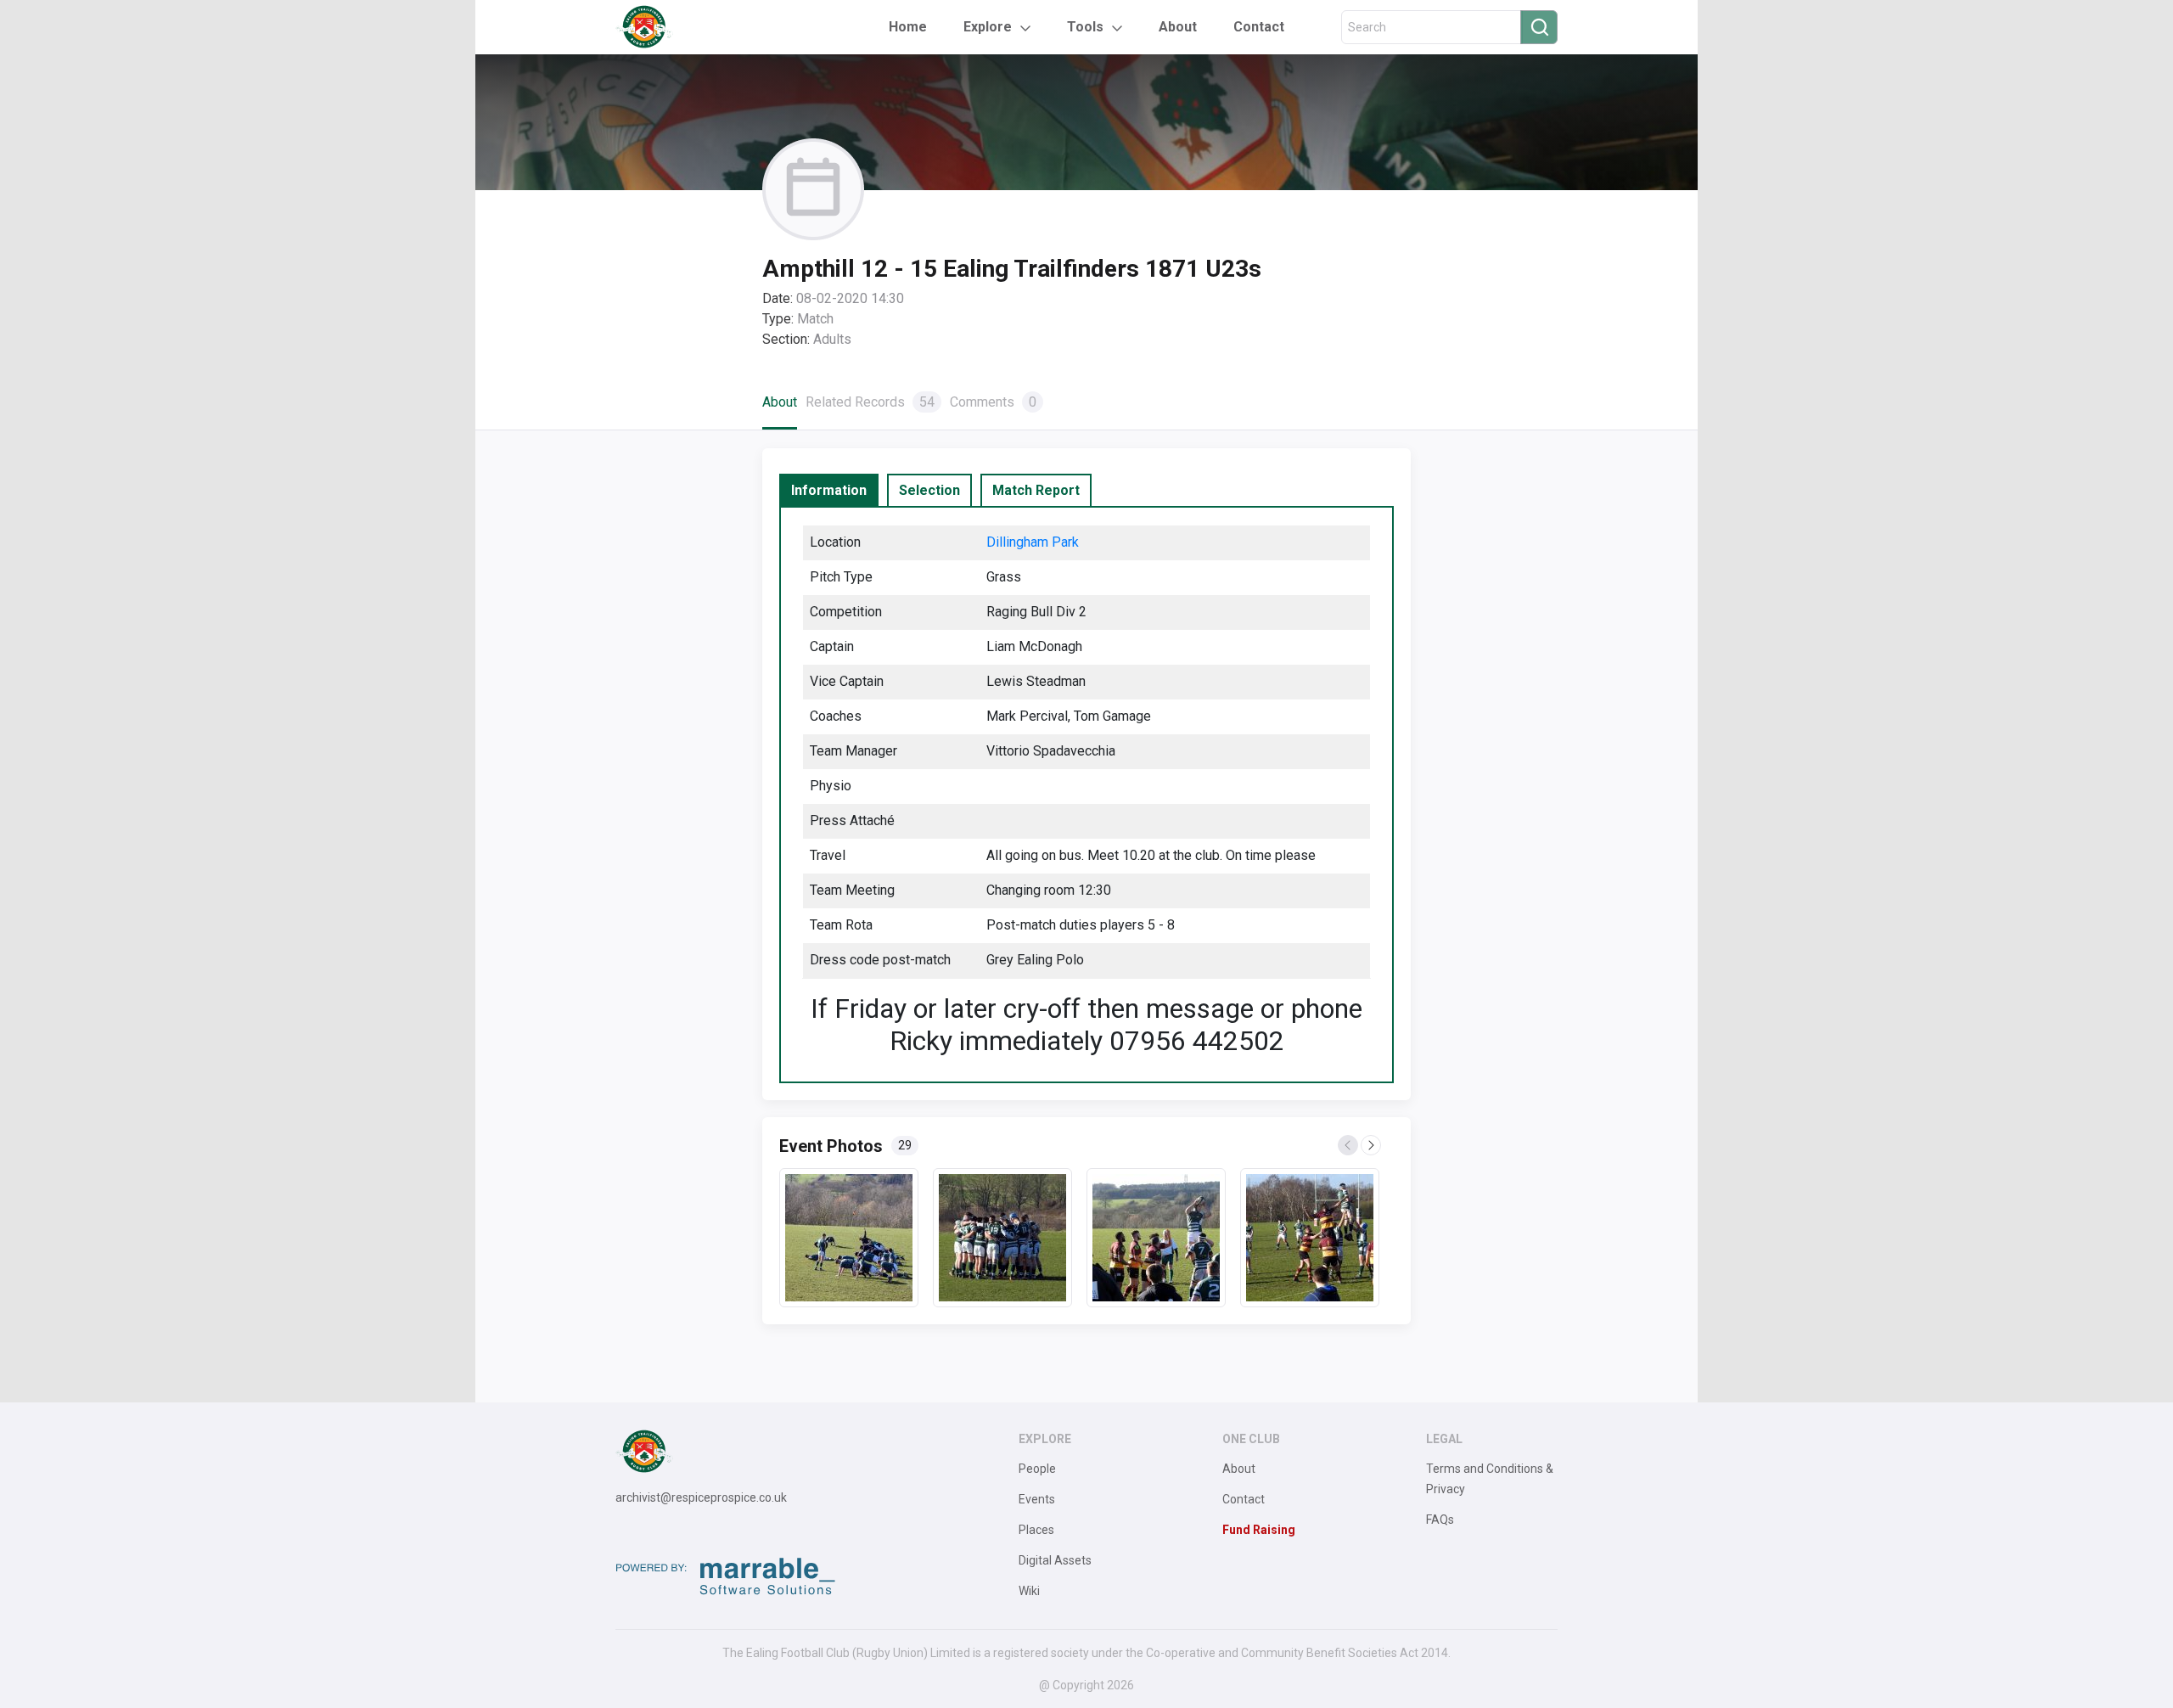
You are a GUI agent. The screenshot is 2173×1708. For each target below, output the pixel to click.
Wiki (1029, 1591)
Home (908, 27)
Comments (993, 402)
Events (1037, 1499)
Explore (988, 27)
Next (1372, 1146)
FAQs (1440, 1520)
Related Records (870, 402)
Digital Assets (1055, 1560)
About (1178, 27)
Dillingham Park (1033, 542)
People (1037, 1469)
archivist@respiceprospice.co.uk (701, 1497)
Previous (1349, 1146)
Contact (1259, 27)
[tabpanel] (1086, 795)
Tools (1085, 27)
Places (1036, 1530)
